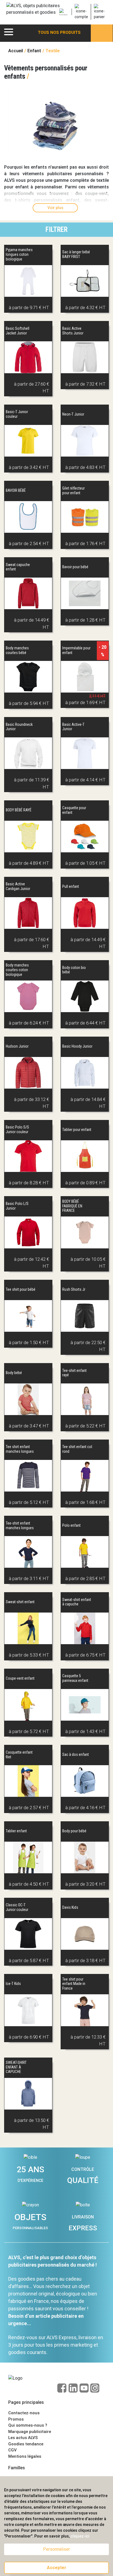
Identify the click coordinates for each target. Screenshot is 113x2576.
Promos (16, 2419)
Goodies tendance (26, 2444)
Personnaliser (56, 2549)
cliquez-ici (80, 2536)
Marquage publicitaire (30, 2432)
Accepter (57, 2568)
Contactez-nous (24, 2413)
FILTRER (56, 230)
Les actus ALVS (23, 2438)
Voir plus (55, 208)
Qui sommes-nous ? (28, 2425)
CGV (12, 2450)
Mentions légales (25, 2456)
